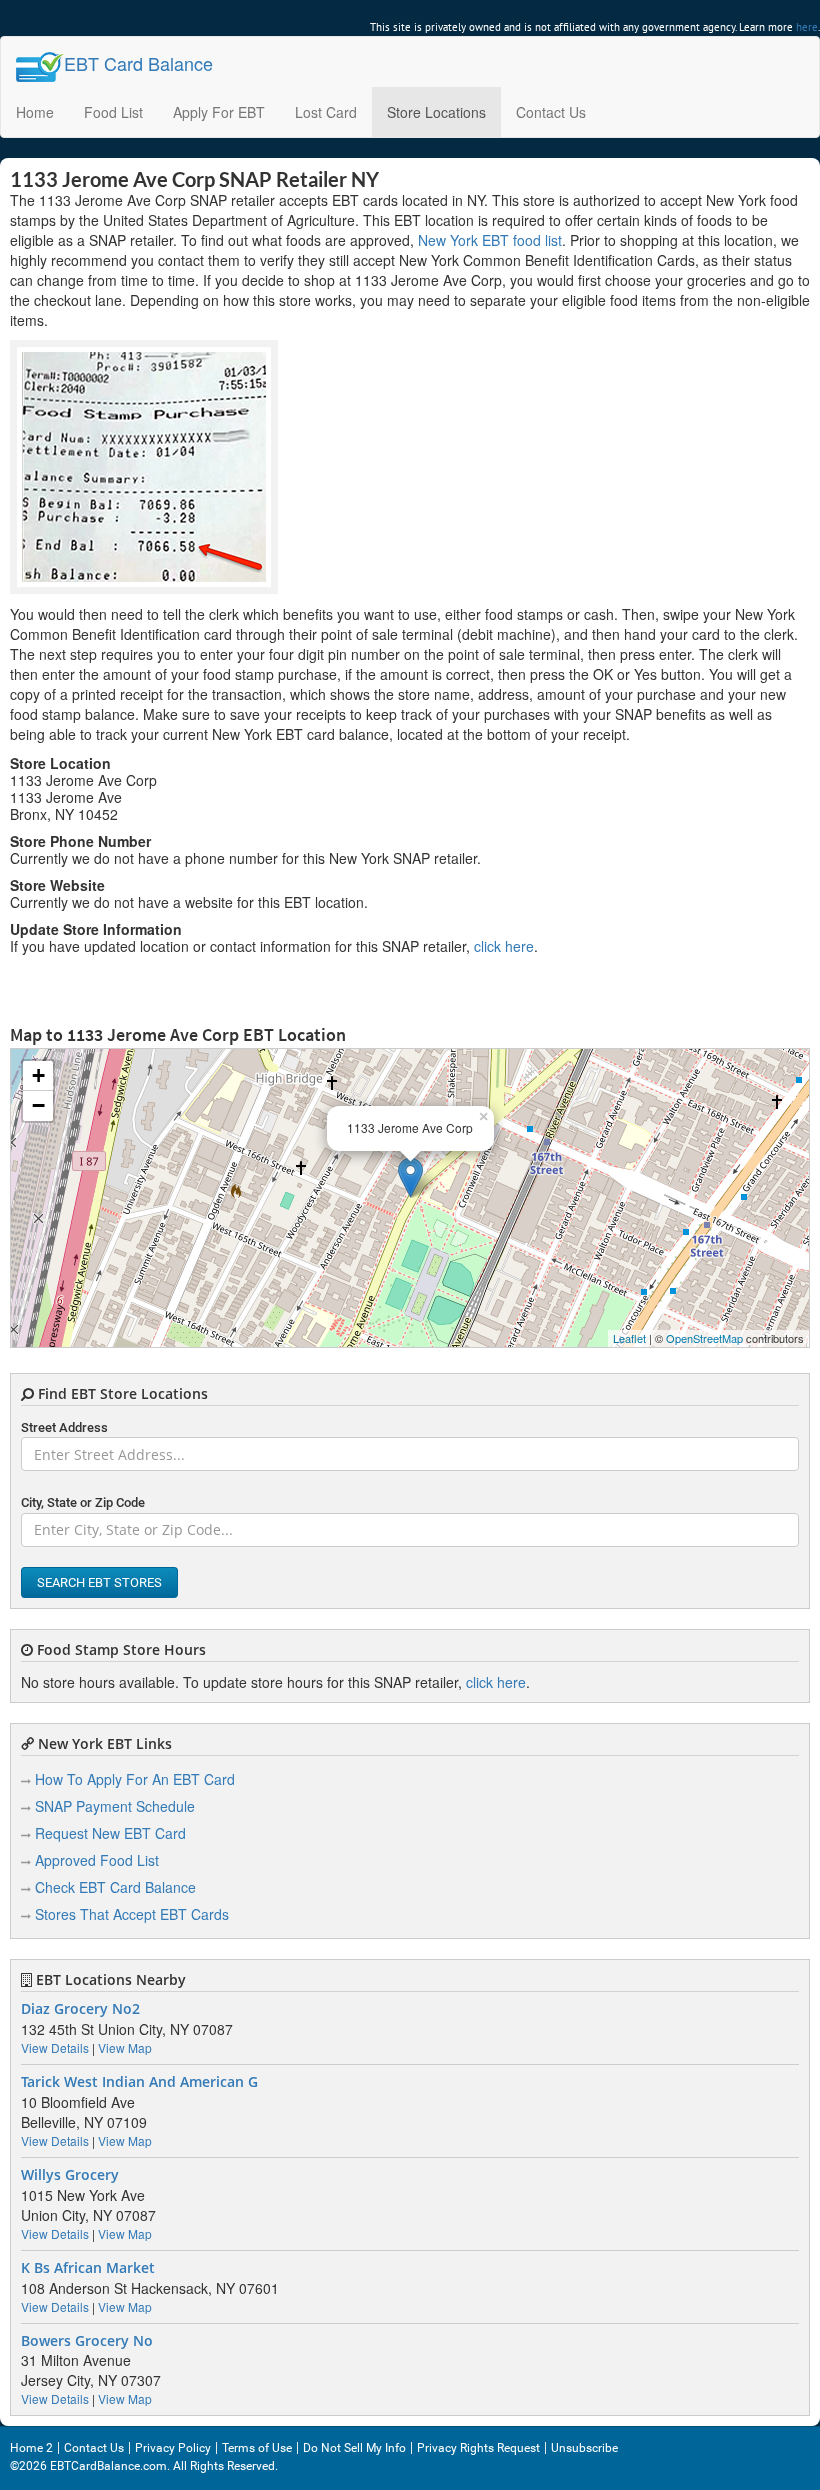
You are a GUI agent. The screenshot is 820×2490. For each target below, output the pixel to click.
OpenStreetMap (704, 1338)
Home (35, 112)
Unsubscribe (584, 2448)
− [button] (38, 1105)
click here (504, 946)
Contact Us (551, 112)
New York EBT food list (490, 240)
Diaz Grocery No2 (80, 2009)
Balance (138, 63)
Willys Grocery (70, 2175)
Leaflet (629, 1338)
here (807, 27)
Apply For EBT (219, 112)
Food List (113, 112)
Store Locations (436, 112)
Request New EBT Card (110, 1833)
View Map (125, 2047)
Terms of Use (257, 2448)
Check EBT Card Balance (115, 1887)
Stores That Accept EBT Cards (132, 1914)
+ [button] (38, 1075)
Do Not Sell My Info (354, 2448)
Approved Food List (97, 1860)
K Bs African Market (88, 2268)
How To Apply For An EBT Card (135, 1779)
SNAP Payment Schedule (115, 1806)
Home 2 (31, 2448)
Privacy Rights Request (478, 2448)
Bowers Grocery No (87, 2341)
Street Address (64, 1427)
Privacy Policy (173, 2448)
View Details (55, 2047)
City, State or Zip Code (83, 1502)
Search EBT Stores (99, 1582)
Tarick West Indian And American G (139, 2082)
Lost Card (326, 112)
